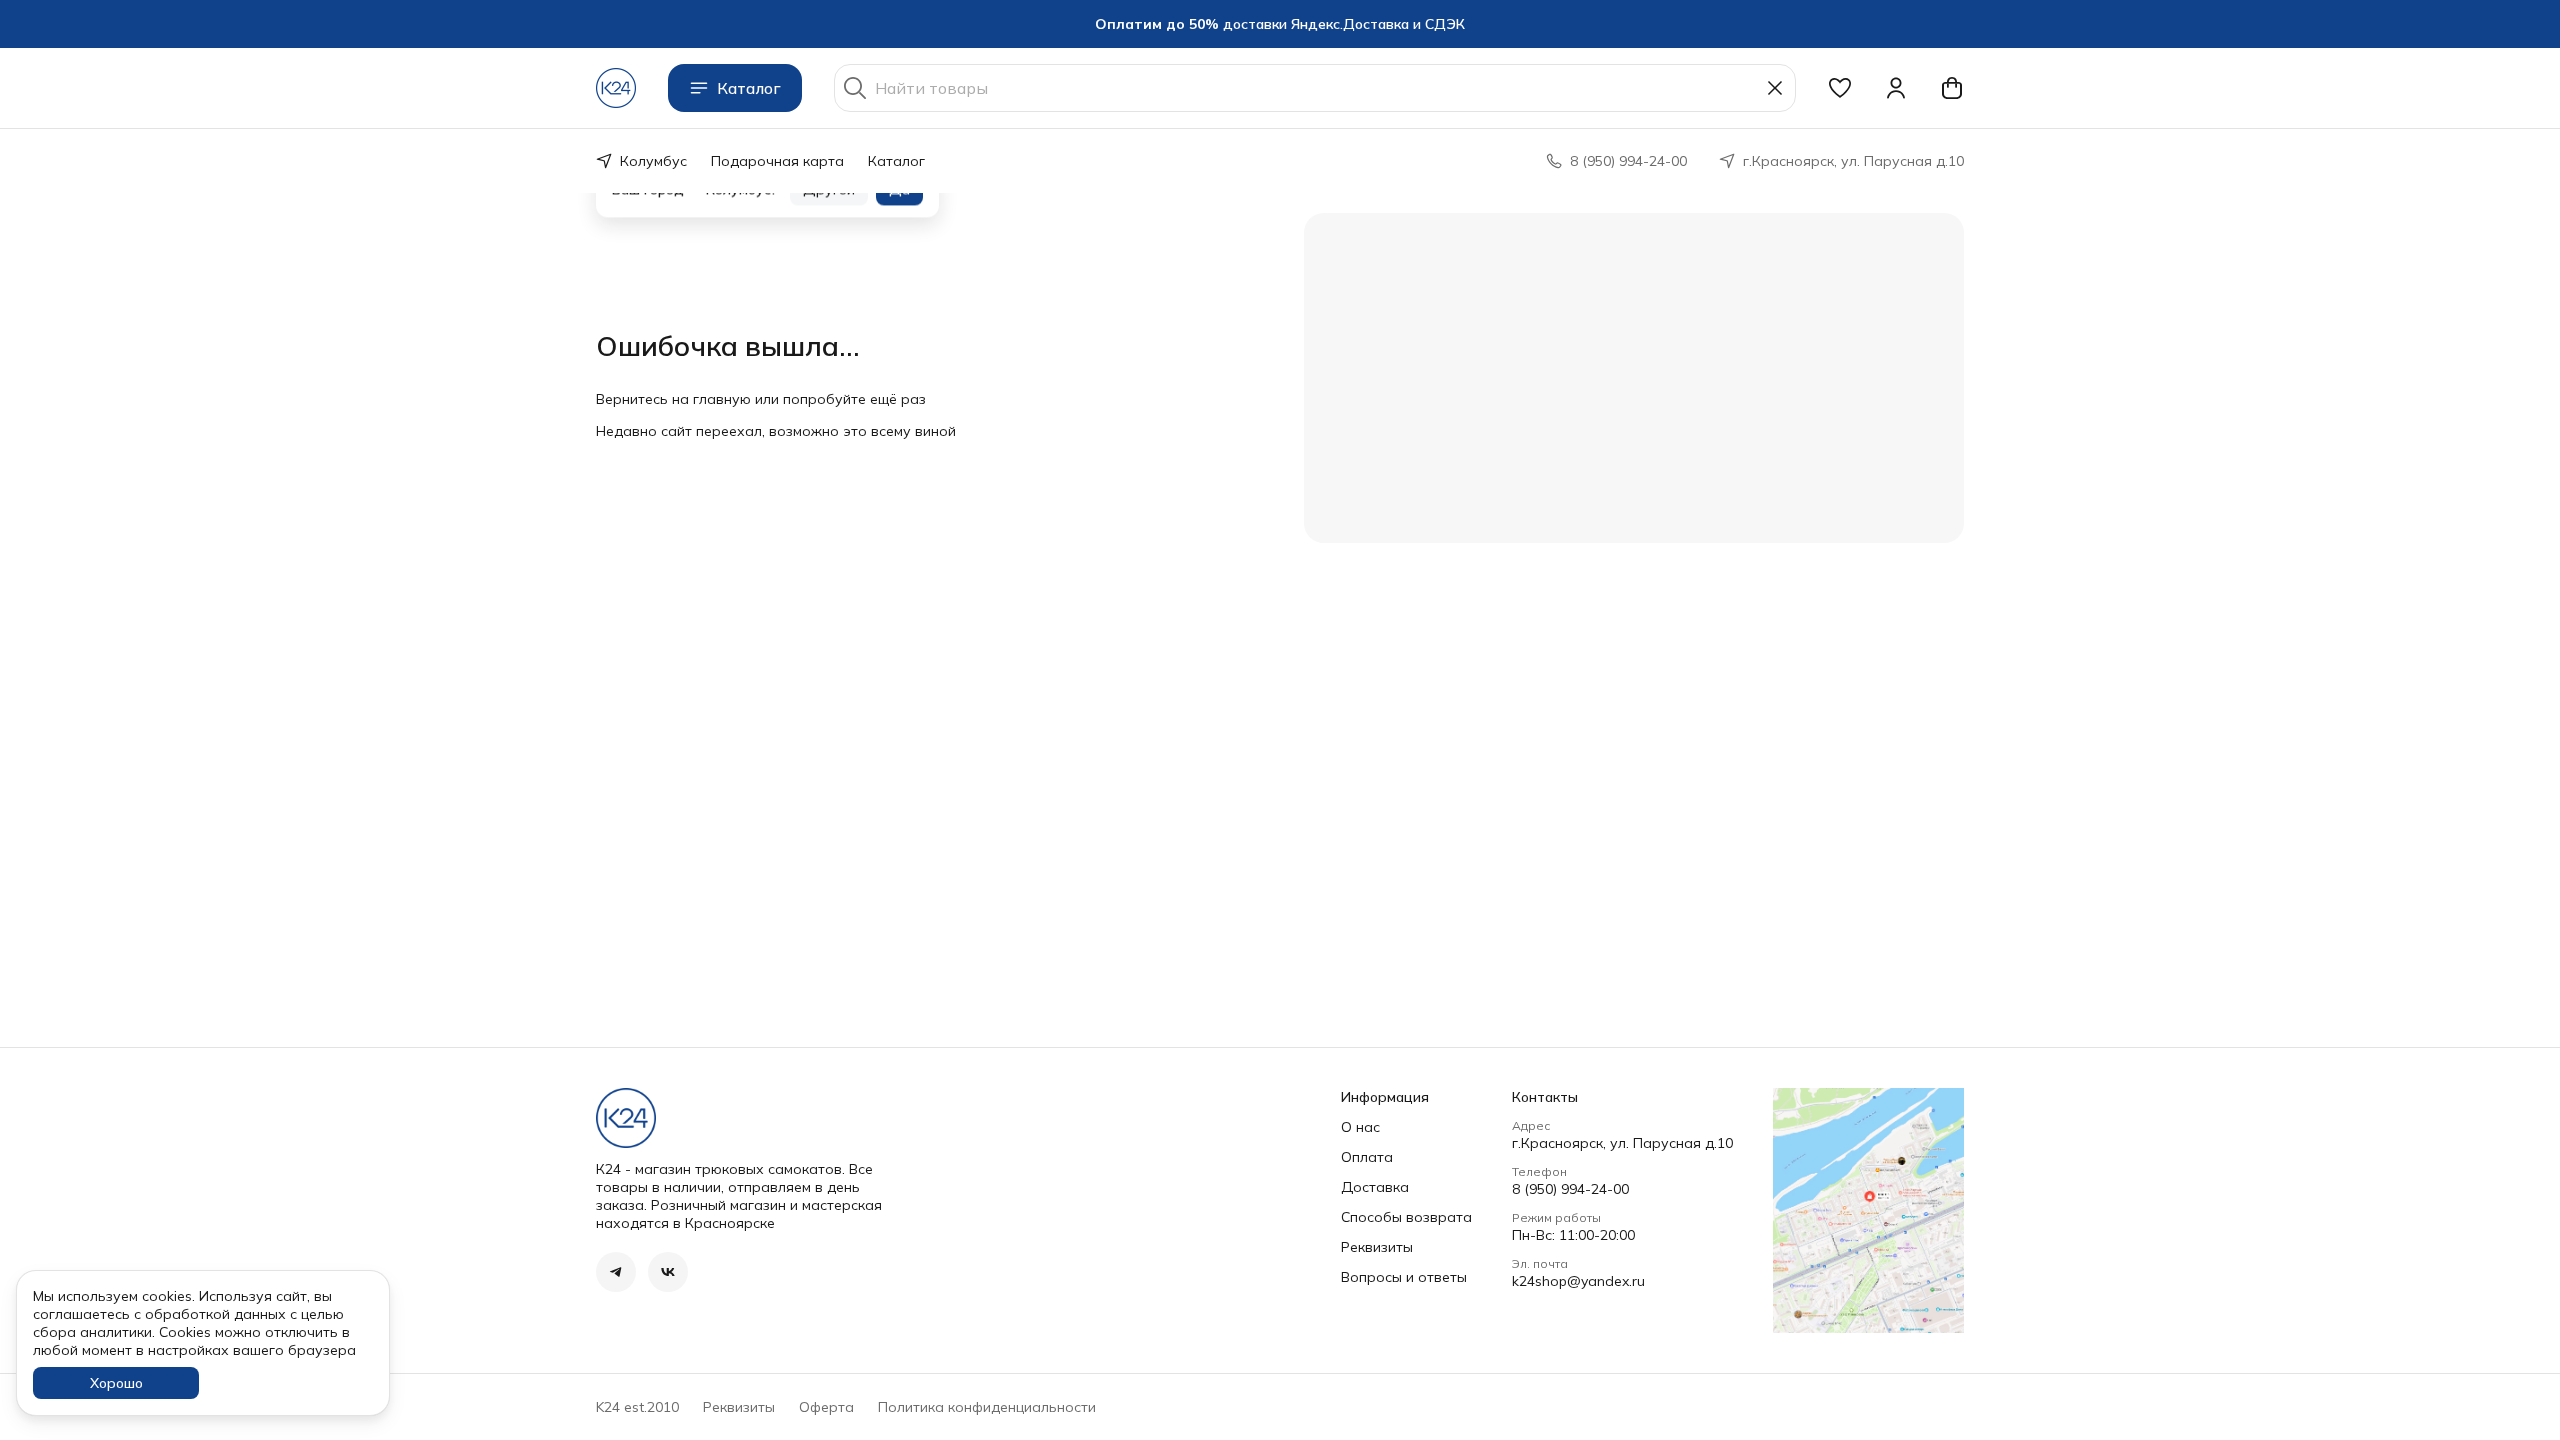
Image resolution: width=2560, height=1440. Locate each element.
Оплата (1367, 1157)
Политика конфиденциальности (987, 1407)
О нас (1360, 1127)
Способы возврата (1406, 1217)
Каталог (749, 88)
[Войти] (1896, 88)
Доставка (1375, 1187)
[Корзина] (1952, 88)
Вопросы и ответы (1404, 1277)
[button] (1840, 88)
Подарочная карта (777, 161)
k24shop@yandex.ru (1578, 1281)
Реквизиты (1377, 1247)
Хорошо (116, 1383)
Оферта (826, 1407)
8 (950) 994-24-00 (1570, 1189)
